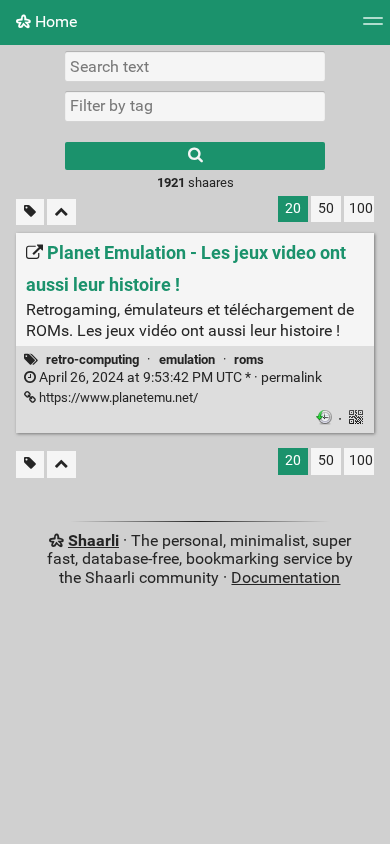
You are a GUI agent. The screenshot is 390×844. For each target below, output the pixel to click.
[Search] (195, 156)
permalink (179, 377)
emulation (187, 359)
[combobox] (195, 106)
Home (54, 21)
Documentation (285, 577)
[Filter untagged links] (30, 212)
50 (326, 208)
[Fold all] (61, 212)
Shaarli (93, 540)
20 (293, 208)
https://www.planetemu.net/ (117, 397)
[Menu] (373, 27)
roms (249, 359)
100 (361, 208)
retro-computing (92, 359)
